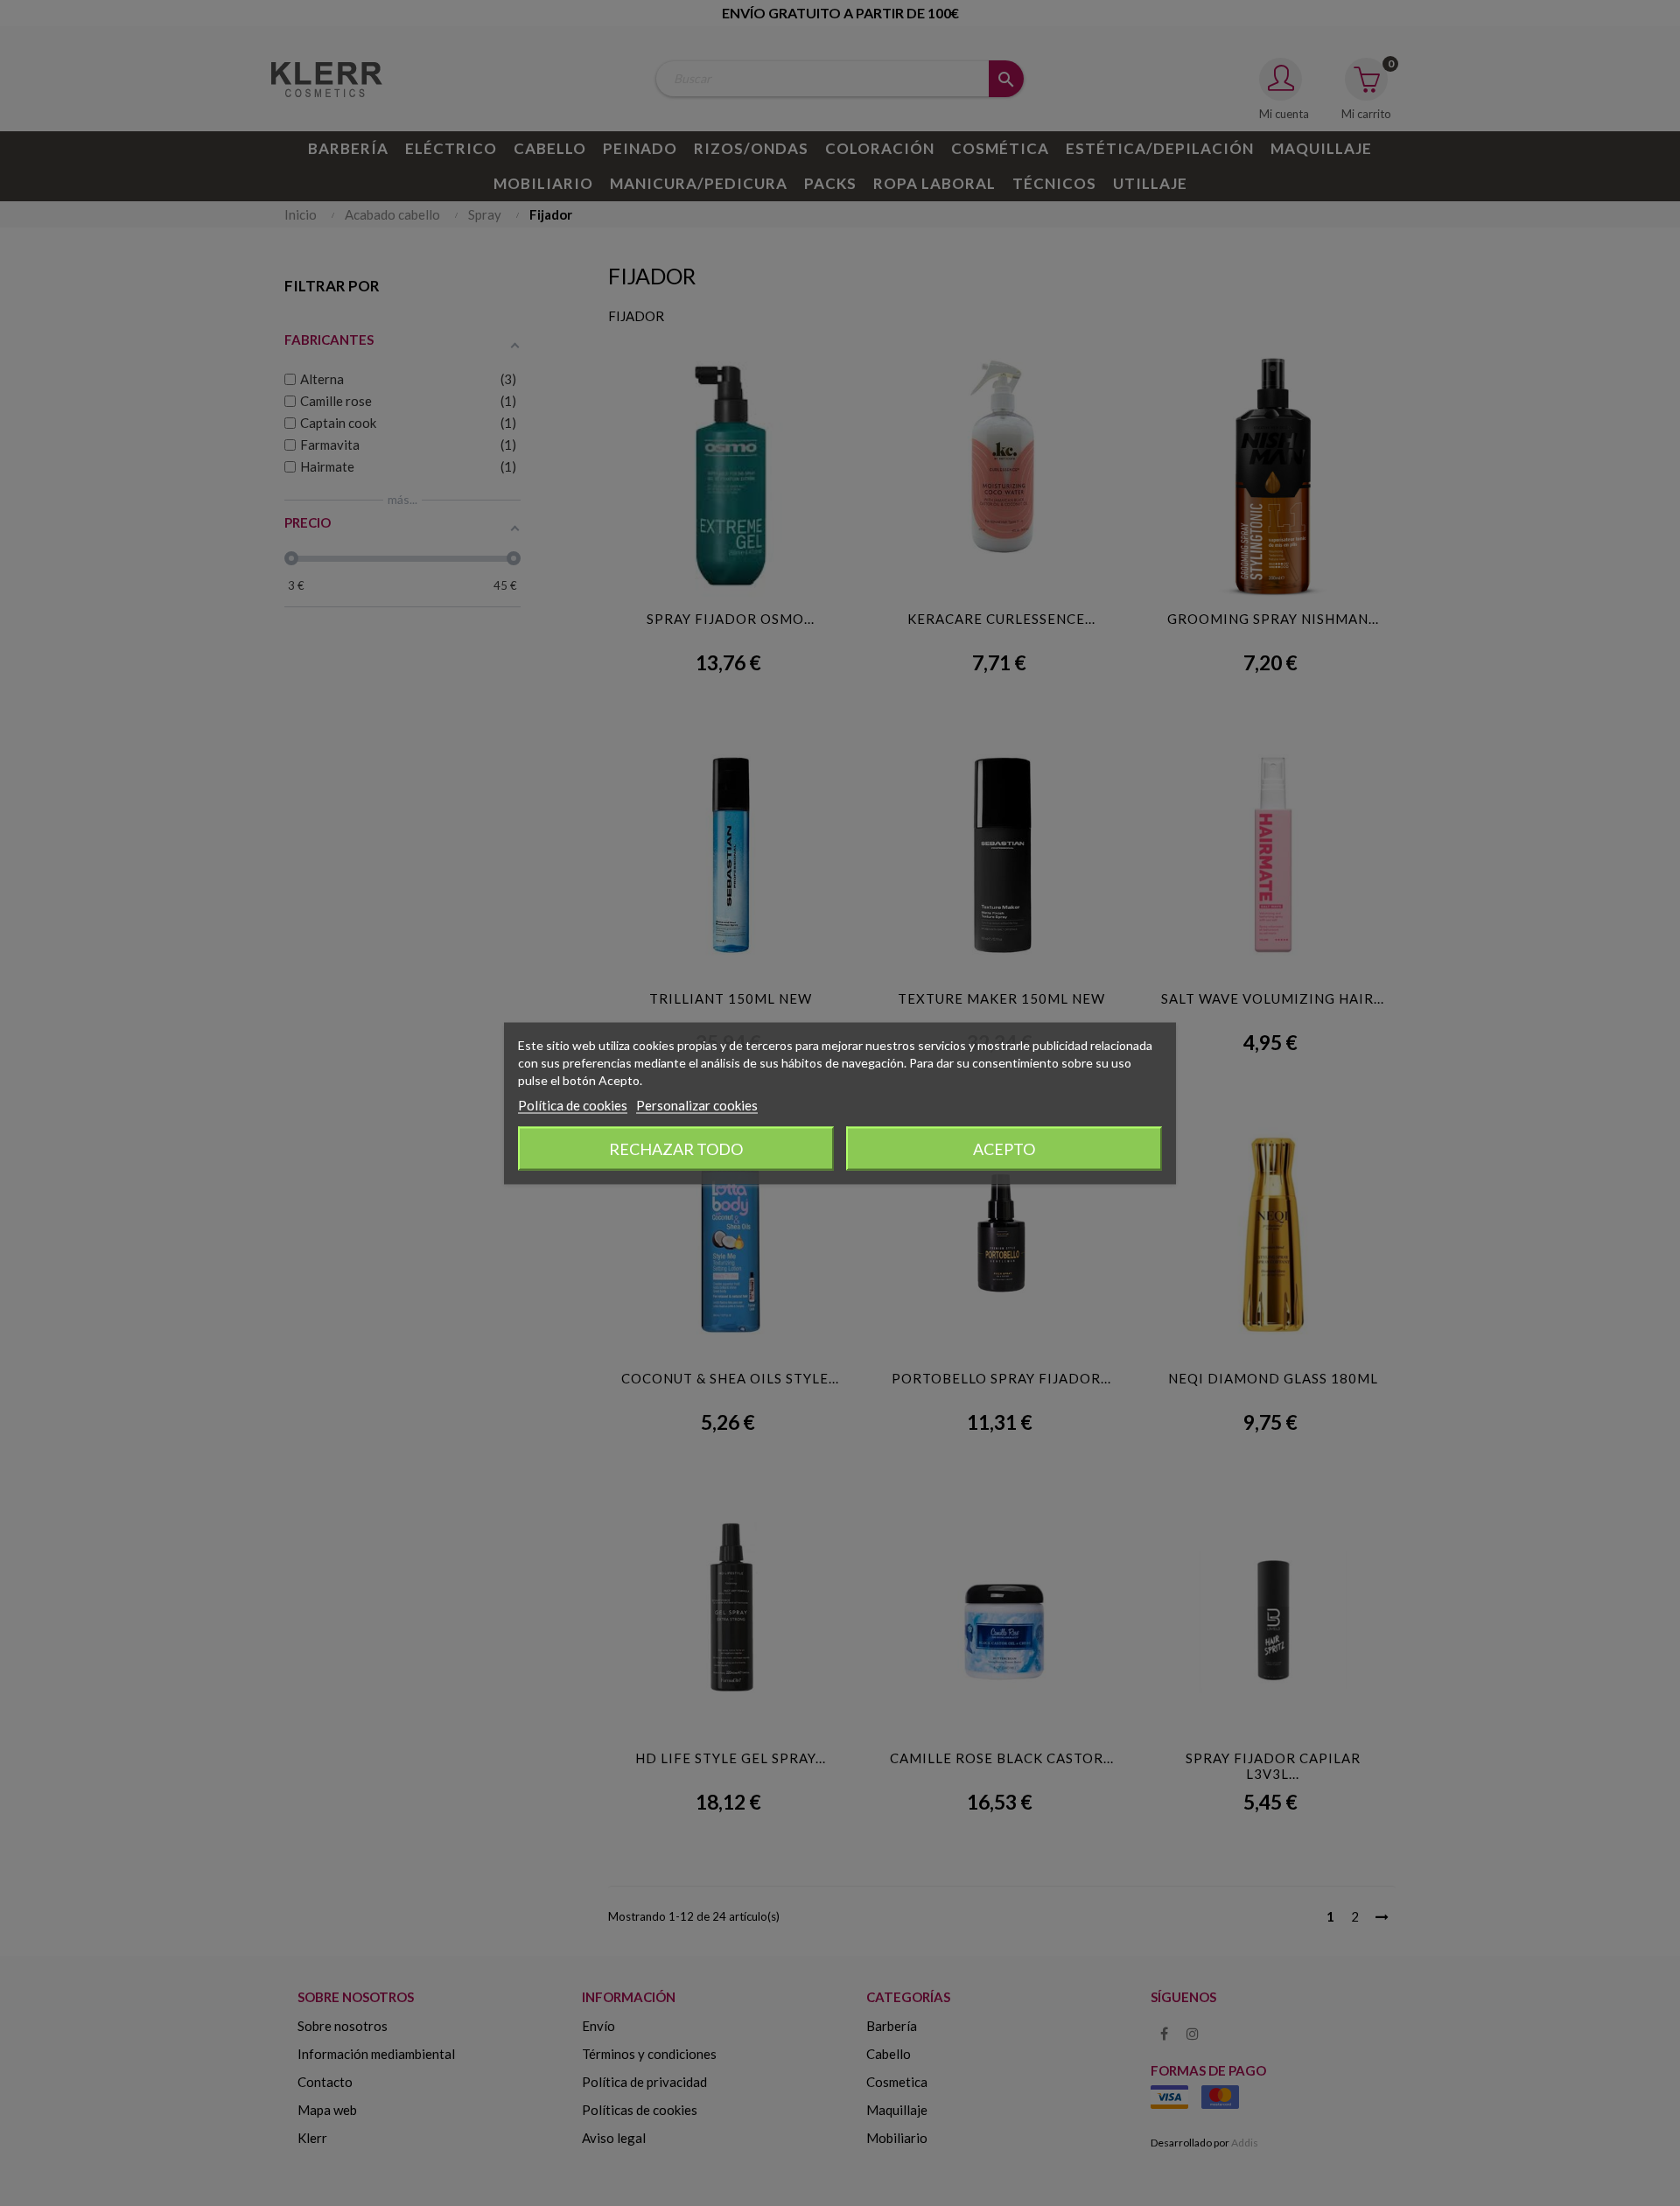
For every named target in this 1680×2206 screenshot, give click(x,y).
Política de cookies (573, 1104)
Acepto (1004, 1148)
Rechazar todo (676, 1148)
